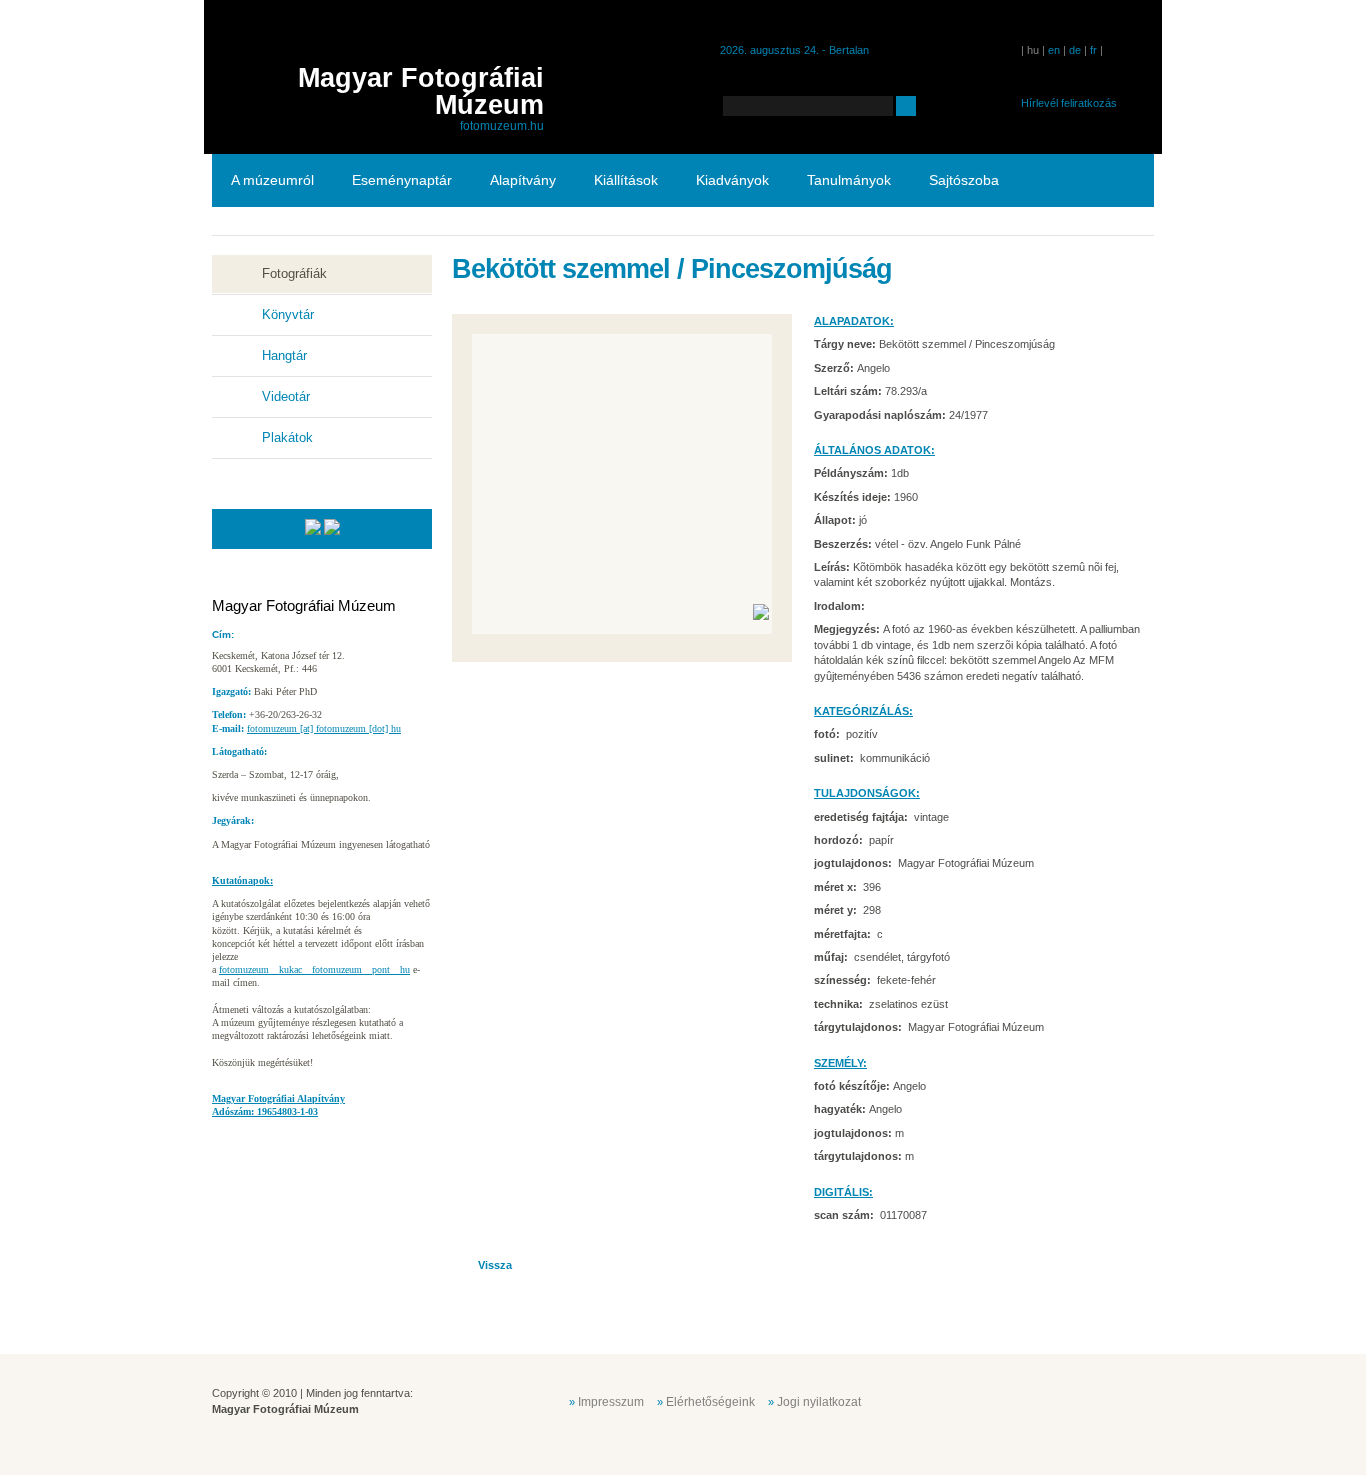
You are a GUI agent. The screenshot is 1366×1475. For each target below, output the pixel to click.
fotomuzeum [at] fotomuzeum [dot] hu (324, 728)
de (1075, 50)
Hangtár (284, 355)
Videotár (286, 396)
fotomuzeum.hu (502, 126)
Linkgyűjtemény (280, 233)
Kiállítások (626, 180)
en (1054, 50)
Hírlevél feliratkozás (1069, 103)
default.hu (1011, 1400)
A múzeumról (272, 180)
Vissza (495, 1265)
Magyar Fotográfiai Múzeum (421, 91)
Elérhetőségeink (710, 1402)
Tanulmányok (849, 180)
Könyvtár (288, 314)
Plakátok (287, 437)
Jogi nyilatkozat (819, 1402)
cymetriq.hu (1111, 1400)
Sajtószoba (964, 180)
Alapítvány (523, 180)
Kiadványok (732, 180)
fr (1093, 50)
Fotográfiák (294, 273)
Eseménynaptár (402, 180)
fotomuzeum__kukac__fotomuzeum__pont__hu (314, 969)
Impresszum (611, 1402)
